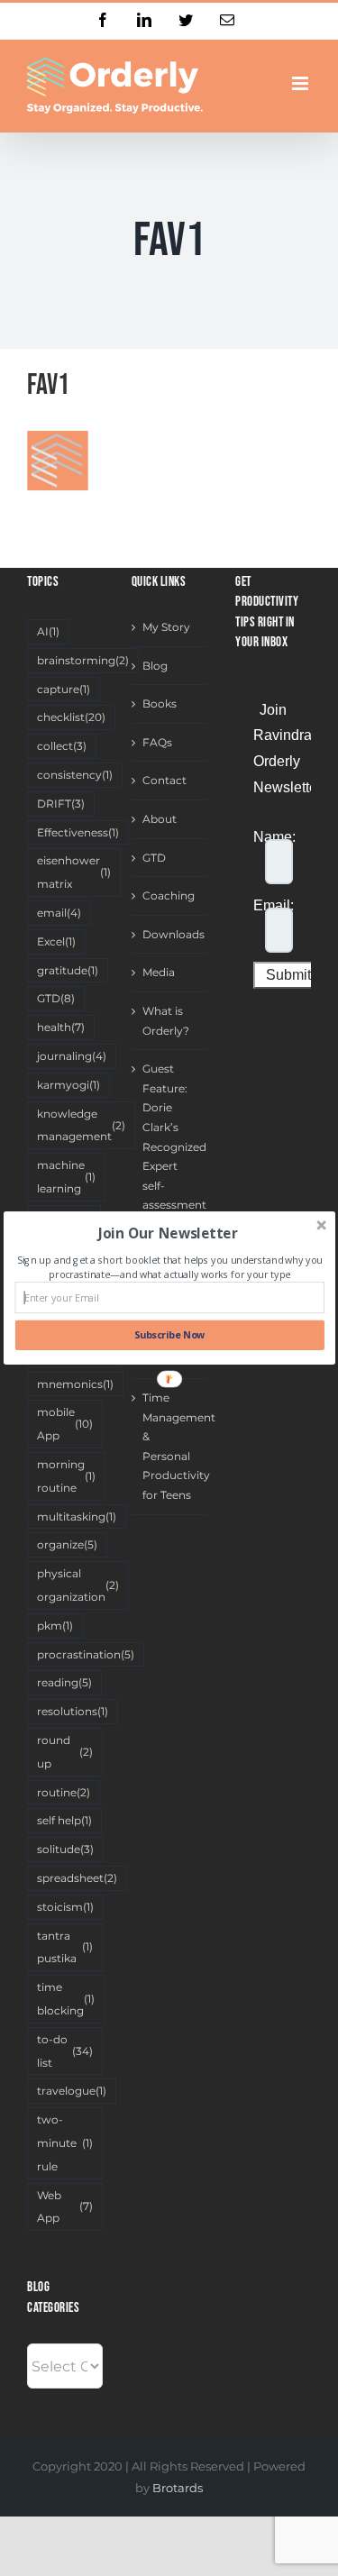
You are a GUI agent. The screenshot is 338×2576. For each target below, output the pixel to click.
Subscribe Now (169, 1335)
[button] (167, 1233)
